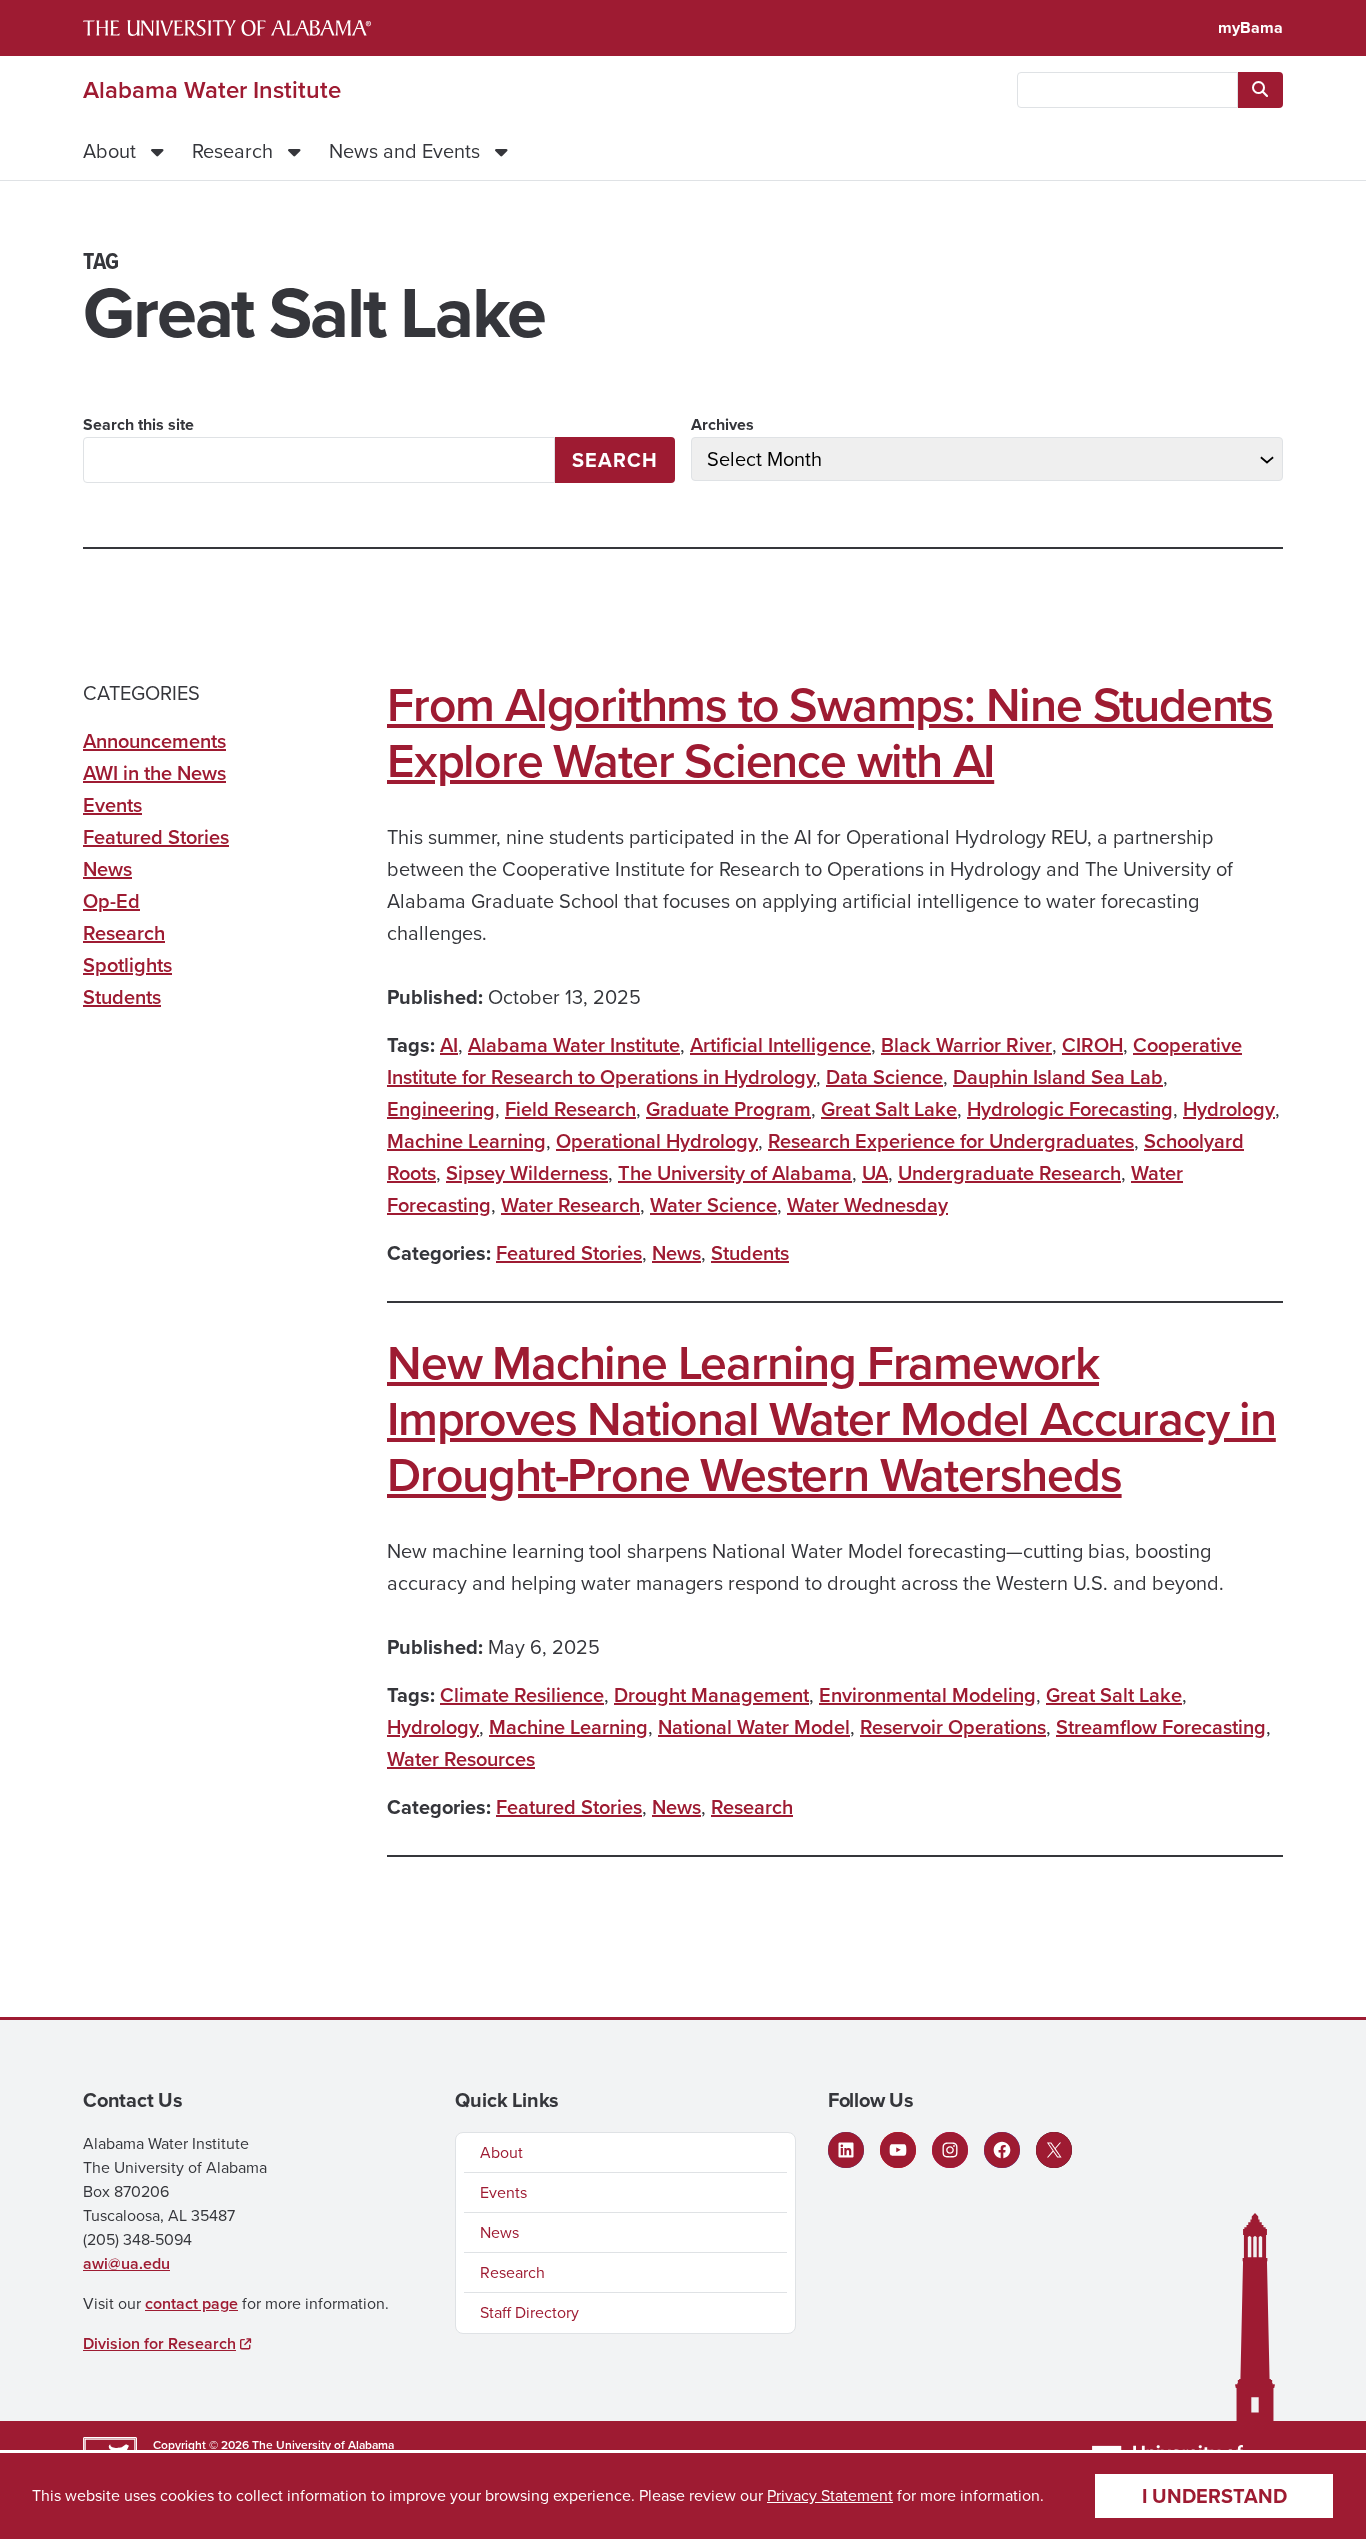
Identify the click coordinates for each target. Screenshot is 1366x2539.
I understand (1214, 2496)
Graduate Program (728, 1109)
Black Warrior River (966, 1045)
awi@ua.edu (126, 2263)
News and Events (404, 151)
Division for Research (159, 2343)
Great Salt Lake (889, 1109)
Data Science (884, 1077)
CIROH (1092, 1045)
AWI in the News (154, 773)
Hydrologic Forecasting (1070, 1109)
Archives (722, 424)
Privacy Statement (830, 2495)
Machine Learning (466, 1141)
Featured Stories (569, 1253)
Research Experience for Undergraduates (951, 1141)
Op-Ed (111, 901)
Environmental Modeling (927, 1695)
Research (232, 151)
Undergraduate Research (1009, 1173)
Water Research (570, 1205)
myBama (1250, 27)
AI (449, 1045)
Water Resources (461, 1759)
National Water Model (754, 1727)
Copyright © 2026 (201, 2445)
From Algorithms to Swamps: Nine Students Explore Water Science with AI (830, 733)
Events (112, 805)
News (676, 1253)
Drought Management (711, 1695)
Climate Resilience (522, 1695)
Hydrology (1229, 1109)
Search (615, 460)
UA (875, 1173)
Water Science (713, 1205)
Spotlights (127, 965)
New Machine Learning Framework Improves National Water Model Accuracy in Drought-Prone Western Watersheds (831, 1419)
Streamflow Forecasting (1161, 1727)
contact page (191, 2303)
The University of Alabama (735, 1173)
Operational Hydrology (657, 1141)
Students (750, 1253)
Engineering (441, 1109)
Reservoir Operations (953, 1727)
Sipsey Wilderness (527, 1173)
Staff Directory (529, 2312)
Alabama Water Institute (212, 90)
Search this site (138, 424)
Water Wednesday (867, 1205)
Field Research (570, 1109)
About (109, 151)
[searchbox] (1127, 90)
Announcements (154, 741)
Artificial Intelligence (780, 1045)
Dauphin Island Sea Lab (1058, 1077)
